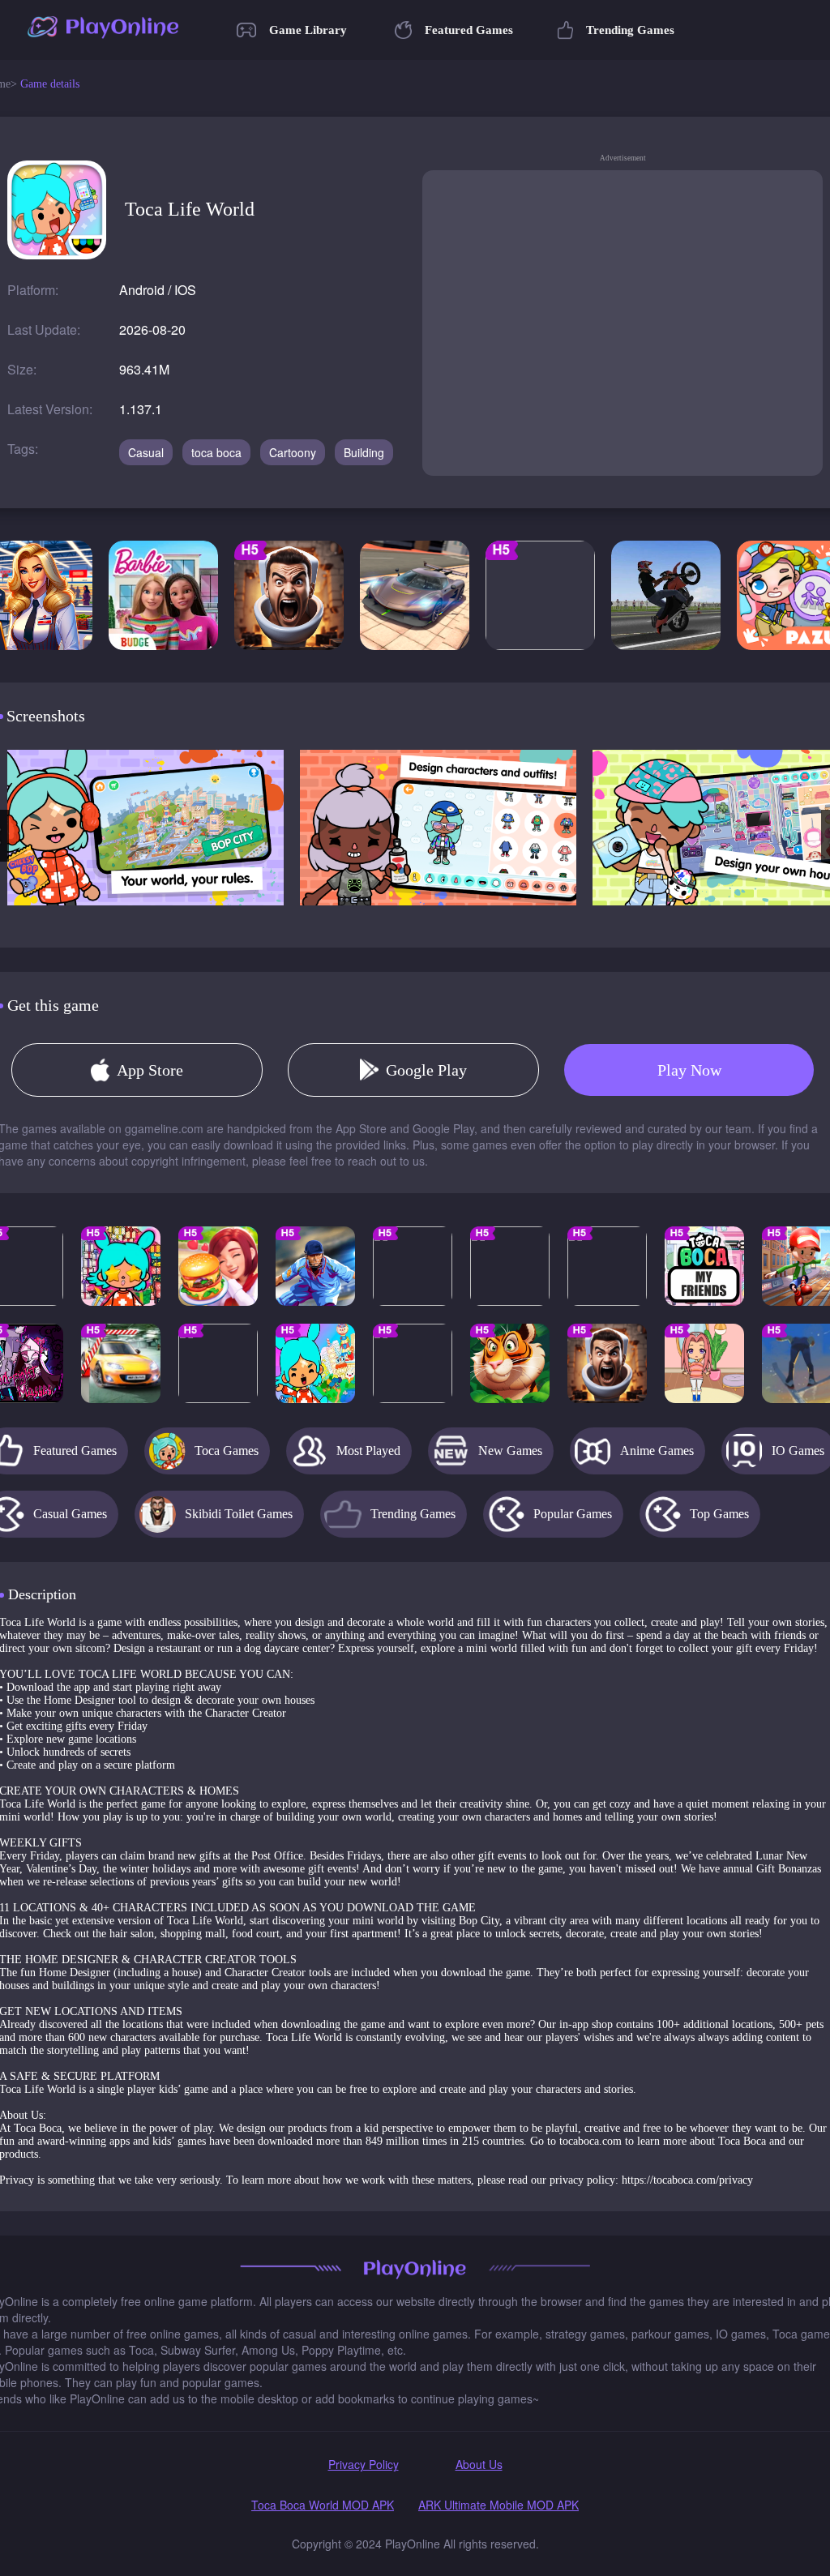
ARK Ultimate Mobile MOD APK (498, 2505)
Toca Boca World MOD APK (323, 2505)
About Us (479, 2464)
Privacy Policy (364, 2464)
